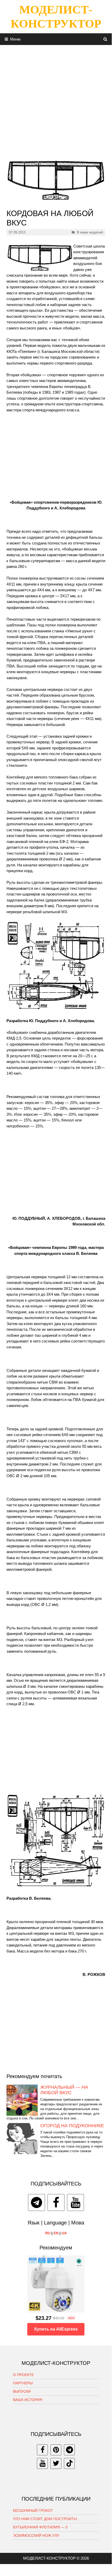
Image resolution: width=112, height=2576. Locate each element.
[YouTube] (75, 2202)
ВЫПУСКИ (22, 2391)
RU (48, 2233)
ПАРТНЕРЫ (23, 2383)
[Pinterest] (56, 2450)
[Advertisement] (56, 101)
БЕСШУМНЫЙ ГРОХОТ (33, 2510)
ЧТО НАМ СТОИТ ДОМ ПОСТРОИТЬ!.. (46, 2519)
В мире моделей (90, 232)
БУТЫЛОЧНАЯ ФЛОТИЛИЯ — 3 (40, 2527)
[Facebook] (56, 2202)
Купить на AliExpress (56, 2329)
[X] (56, 2463)
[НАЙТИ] (105, 39)
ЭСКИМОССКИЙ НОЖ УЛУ (36, 2535)
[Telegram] (37, 2202)
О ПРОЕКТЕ (23, 2375)
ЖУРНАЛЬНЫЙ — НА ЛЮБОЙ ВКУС (64, 2090)
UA (64, 2233)
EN (56, 2233)
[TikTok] (69, 2463)
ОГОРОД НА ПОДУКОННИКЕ (72, 2126)
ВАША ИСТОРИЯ (28, 2400)
